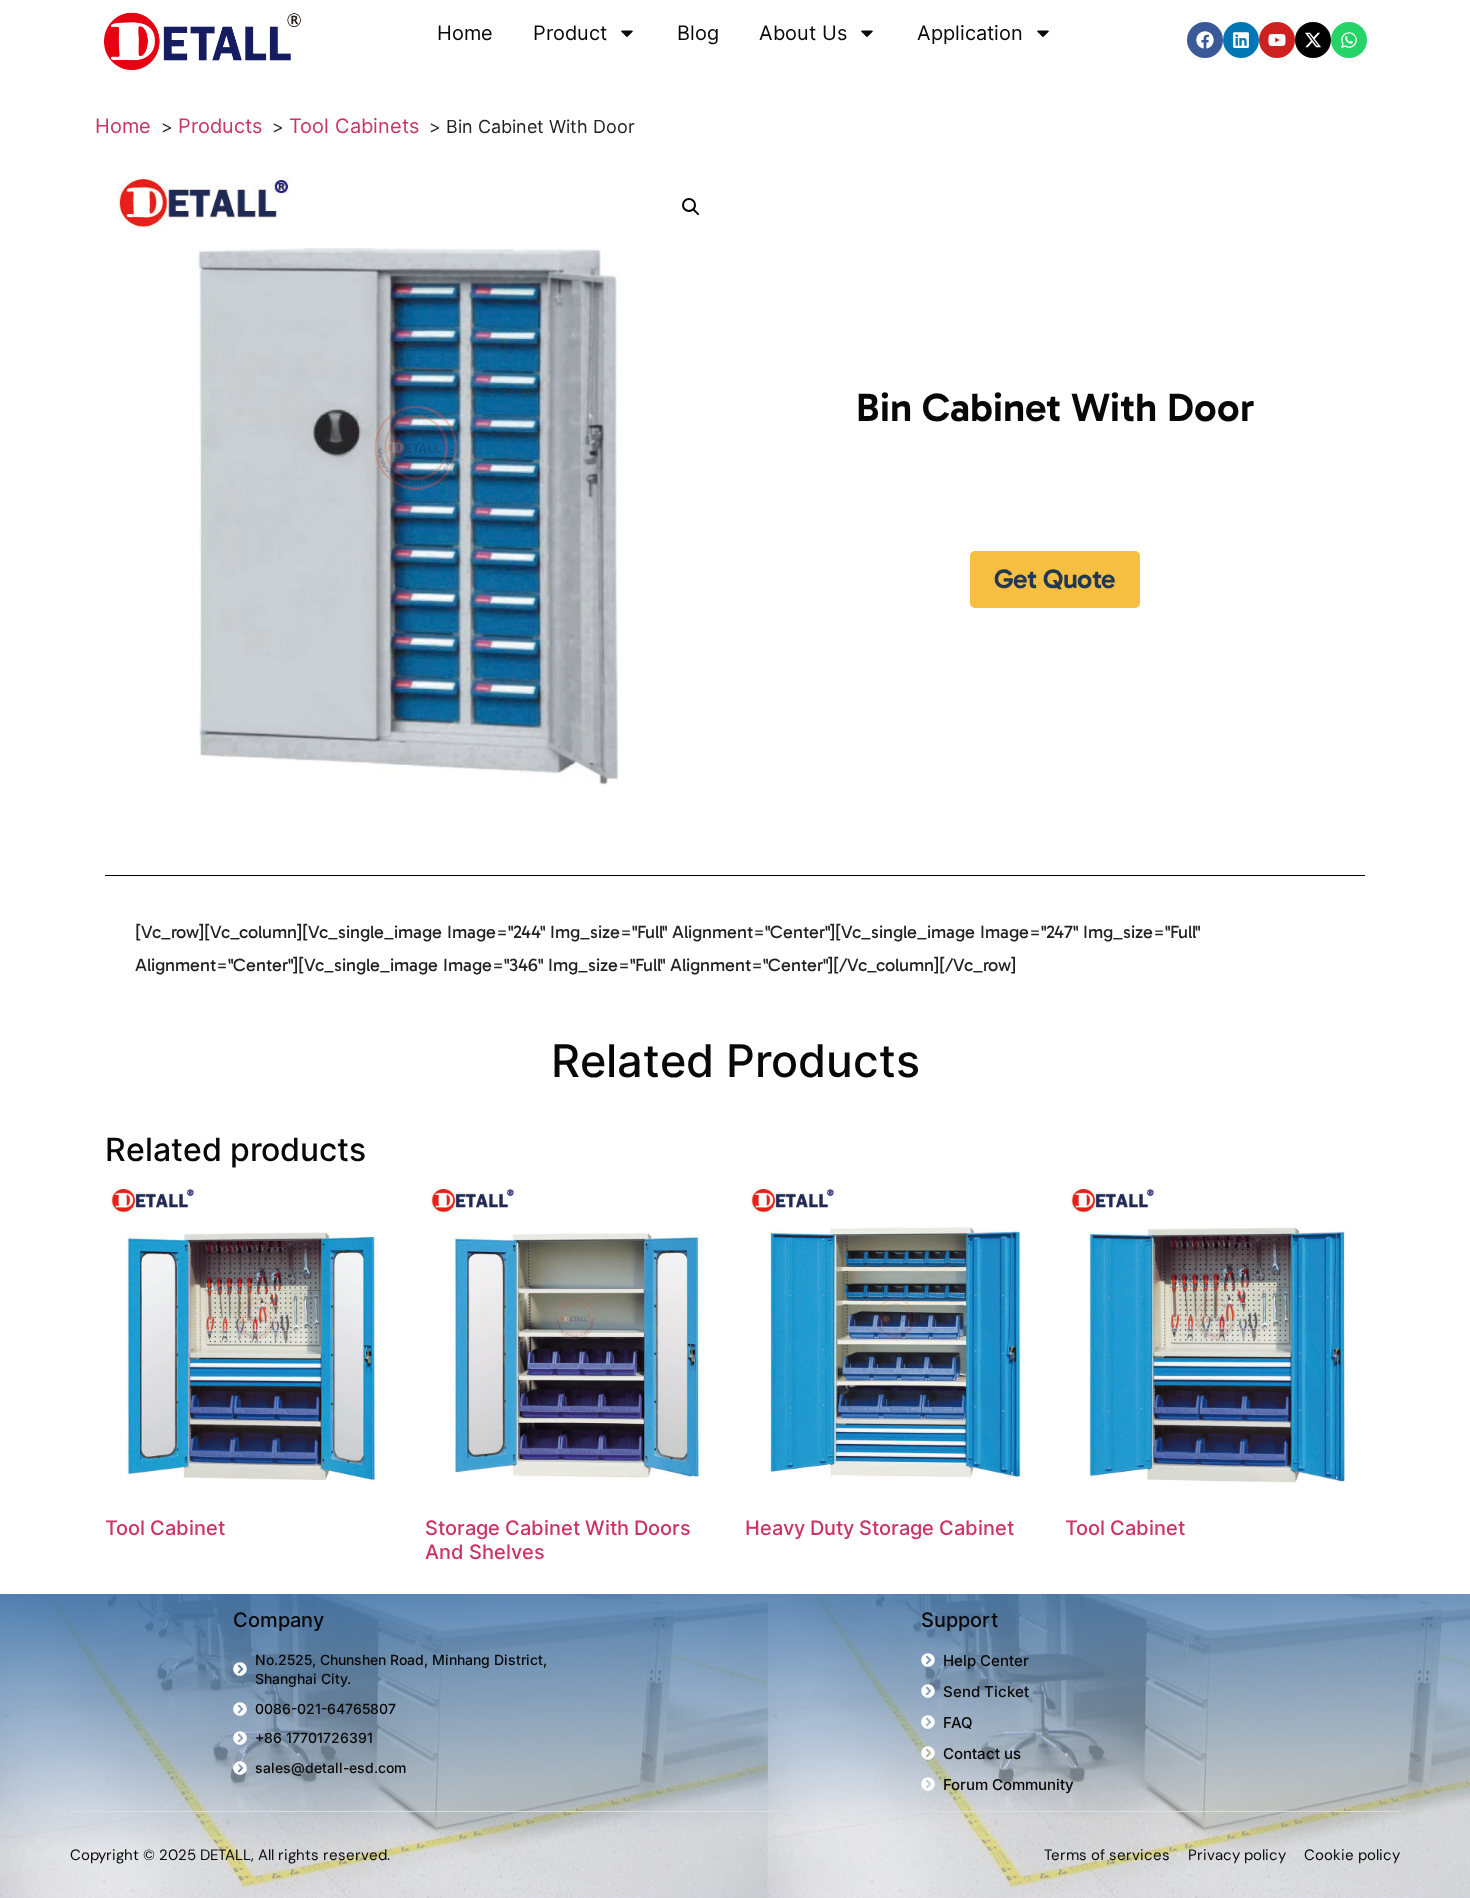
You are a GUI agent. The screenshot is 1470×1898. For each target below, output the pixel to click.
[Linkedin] (1241, 40)
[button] (691, 207)
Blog (698, 33)
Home (465, 33)
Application (970, 33)
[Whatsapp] (1349, 40)
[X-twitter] (1313, 40)
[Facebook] (1205, 40)
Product (570, 33)
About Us (803, 33)
